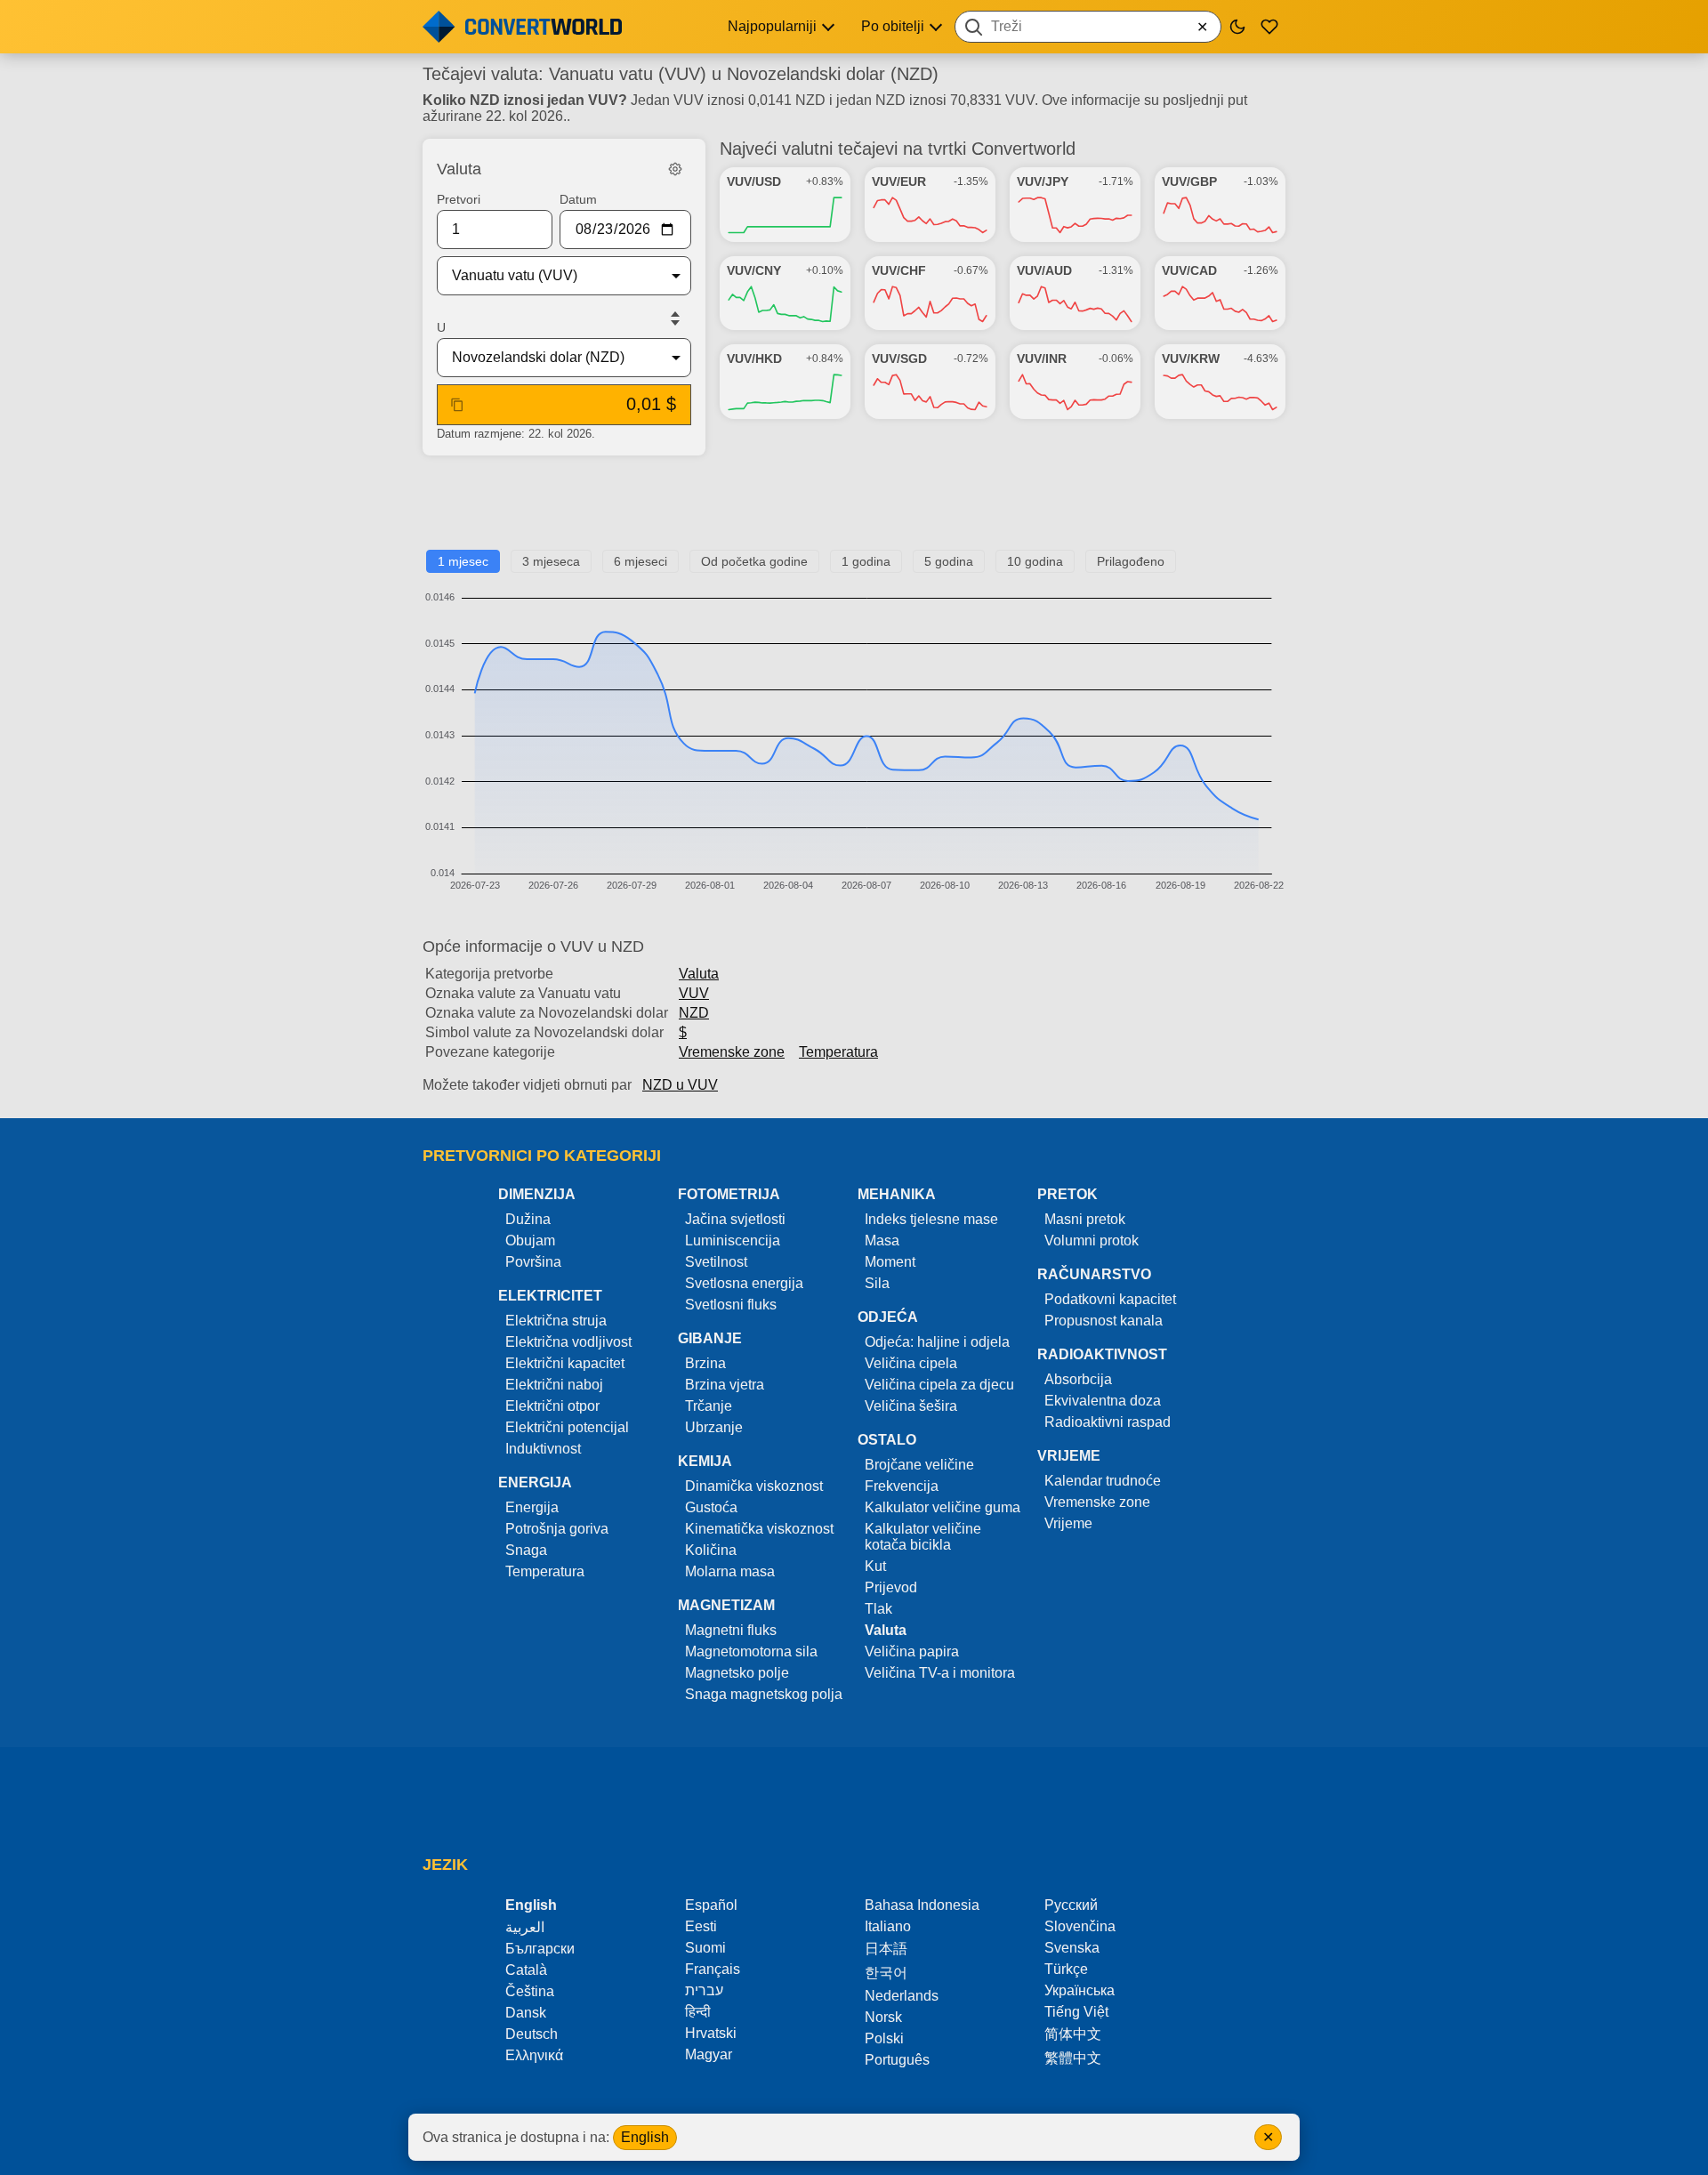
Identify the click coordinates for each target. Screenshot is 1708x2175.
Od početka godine (754, 561)
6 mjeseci (640, 561)
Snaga (526, 1550)
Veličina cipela (911, 1363)
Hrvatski (711, 2033)
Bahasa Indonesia (922, 1905)
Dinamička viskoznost (754, 1486)
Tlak (878, 1609)
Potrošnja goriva (557, 1529)
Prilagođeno (1131, 561)
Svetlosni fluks (731, 1305)
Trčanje (709, 1406)
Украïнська (1080, 1990)
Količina (711, 1550)
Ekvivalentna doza (1103, 1401)
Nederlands (902, 1996)
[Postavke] (675, 169)
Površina (533, 1262)
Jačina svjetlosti (735, 1219)
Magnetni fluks (731, 1630)
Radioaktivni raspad (1108, 1422)
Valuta (699, 974)
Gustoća (711, 1507)
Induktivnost (543, 1449)
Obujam (530, 1241)
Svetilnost (716, 1262)
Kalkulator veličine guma (943, 1507)
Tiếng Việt (1076, 2012)
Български (540, 1949)
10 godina (1035, 561)
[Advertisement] (854, 510)
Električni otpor (552, 1406)
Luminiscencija (733, 1241)
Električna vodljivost (568, 1342)
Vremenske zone (732, 1052)
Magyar (709, 2054)
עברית (704, 1990)
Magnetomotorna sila (751, 1651)
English (645, 2137)
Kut (875, 1566)
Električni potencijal (567, 1427)
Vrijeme (1068, 1523)
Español (711, 1905)
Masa (882, 1241)
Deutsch (532, 2034)
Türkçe (1066, 1969)
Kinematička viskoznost (759, 1529)
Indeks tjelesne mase (931, 1219)
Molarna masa (730, 1571)
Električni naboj (554, 1385)
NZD (694, 1013)
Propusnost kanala (1104, 1321)
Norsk (883, 2017)
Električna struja (556, 1321)
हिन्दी (698, 2012)
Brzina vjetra (725, 1385)
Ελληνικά (534, 2055)
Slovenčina (1080, 1926)
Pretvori (459, 199)
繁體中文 (1073, 2058)
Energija (532, 1507)
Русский (1071, 1905)
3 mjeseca (551, 561)
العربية (525, 1927)
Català (526, 1970)
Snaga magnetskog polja (764, 1694)
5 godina (949, 561)
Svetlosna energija (744, 1283)
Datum (578, 199)
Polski (884, 2038)
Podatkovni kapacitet (1110, 1299)
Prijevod (891, 1587)
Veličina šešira (911, 1406)
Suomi (705, 1948)
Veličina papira (912, 1651)
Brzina (705, 1363)
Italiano (888, 1926)
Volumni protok (1092, 1241)
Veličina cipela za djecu (939, 1385)
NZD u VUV (680, 1085)
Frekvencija (902, 1486)
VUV (694, 993)
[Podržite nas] (1269, 27)
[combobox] (1088, 27)
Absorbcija (1078, 1379)
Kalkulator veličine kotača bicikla (923, 1537)
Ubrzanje (714, 1427)
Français (713, 1969)
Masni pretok (1085, 1219)
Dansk (526, 2013)
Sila (877, 1283)
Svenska (1072, 1948)
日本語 (886, 1949)
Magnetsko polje (737, 1673)
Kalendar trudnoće (1103, 1481)
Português (897, 2060)
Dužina (528, 1219)
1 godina (866, 561)
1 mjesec (463, 561)
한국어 (886, 1973)
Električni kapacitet (565, 1363)
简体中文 (1073, 2034)
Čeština (530, 1991)
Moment (890, 1262)
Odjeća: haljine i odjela (937, 1342)
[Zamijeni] (675, 318)
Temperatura (838, 1052)
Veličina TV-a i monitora (940, 1673)
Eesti (701, 1926)
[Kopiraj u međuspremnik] (457, 405)
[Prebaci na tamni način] (1237, 27)
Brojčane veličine (919, 1465)
